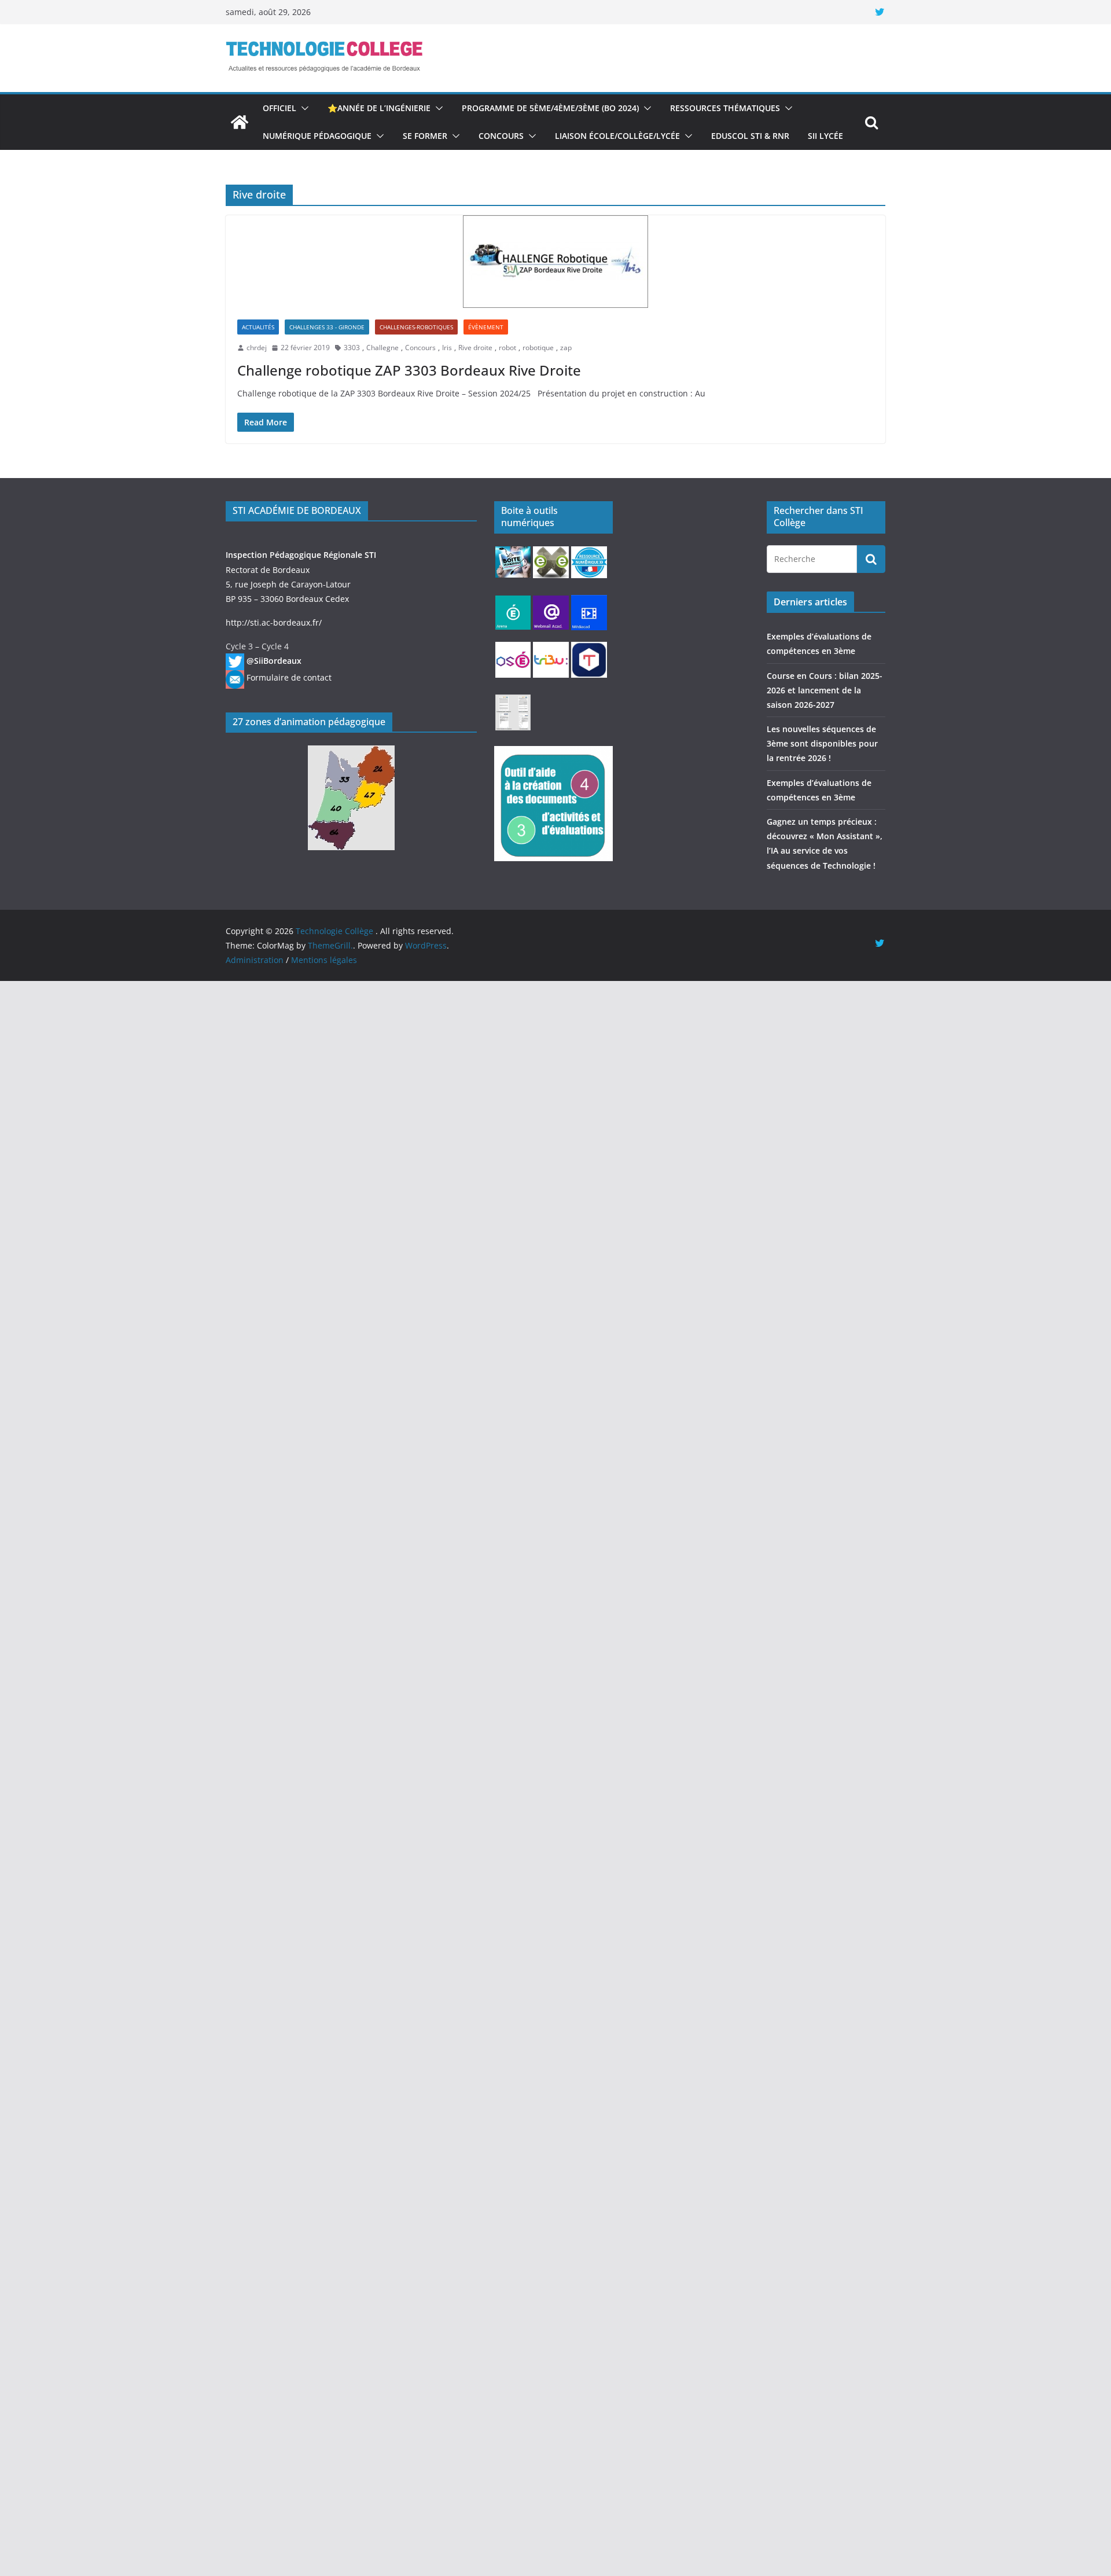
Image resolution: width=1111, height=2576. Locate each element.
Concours (501, 136)
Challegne (382, 348)
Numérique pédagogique (317, 136)
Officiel (279, 108)
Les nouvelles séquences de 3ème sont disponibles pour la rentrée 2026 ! (822, 743)
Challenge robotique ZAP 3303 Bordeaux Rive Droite (409, 370)
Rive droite (475, 348)
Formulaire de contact (289, 677)
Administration (255, 960)
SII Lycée (825, 136)
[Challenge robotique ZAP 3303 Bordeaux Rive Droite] (555, 262)
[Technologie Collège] (240, 122)
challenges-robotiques (416, 327)
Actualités (258, 327)
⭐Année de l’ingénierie (379, 108)
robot (507, 348)
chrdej (257, 348)
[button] (303, 108)
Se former (425, 136)
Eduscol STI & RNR (750, 136)
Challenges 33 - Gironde (327, 327)
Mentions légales (324, 960)
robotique (538, 348)
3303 (352, 348)
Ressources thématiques (725, 108)
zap (566, 348)
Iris (447, 348)
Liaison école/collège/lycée (617, 136)
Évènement (486, 327)
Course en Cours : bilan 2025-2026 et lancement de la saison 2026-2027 (825, 690)
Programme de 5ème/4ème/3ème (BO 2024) (550, 108)
